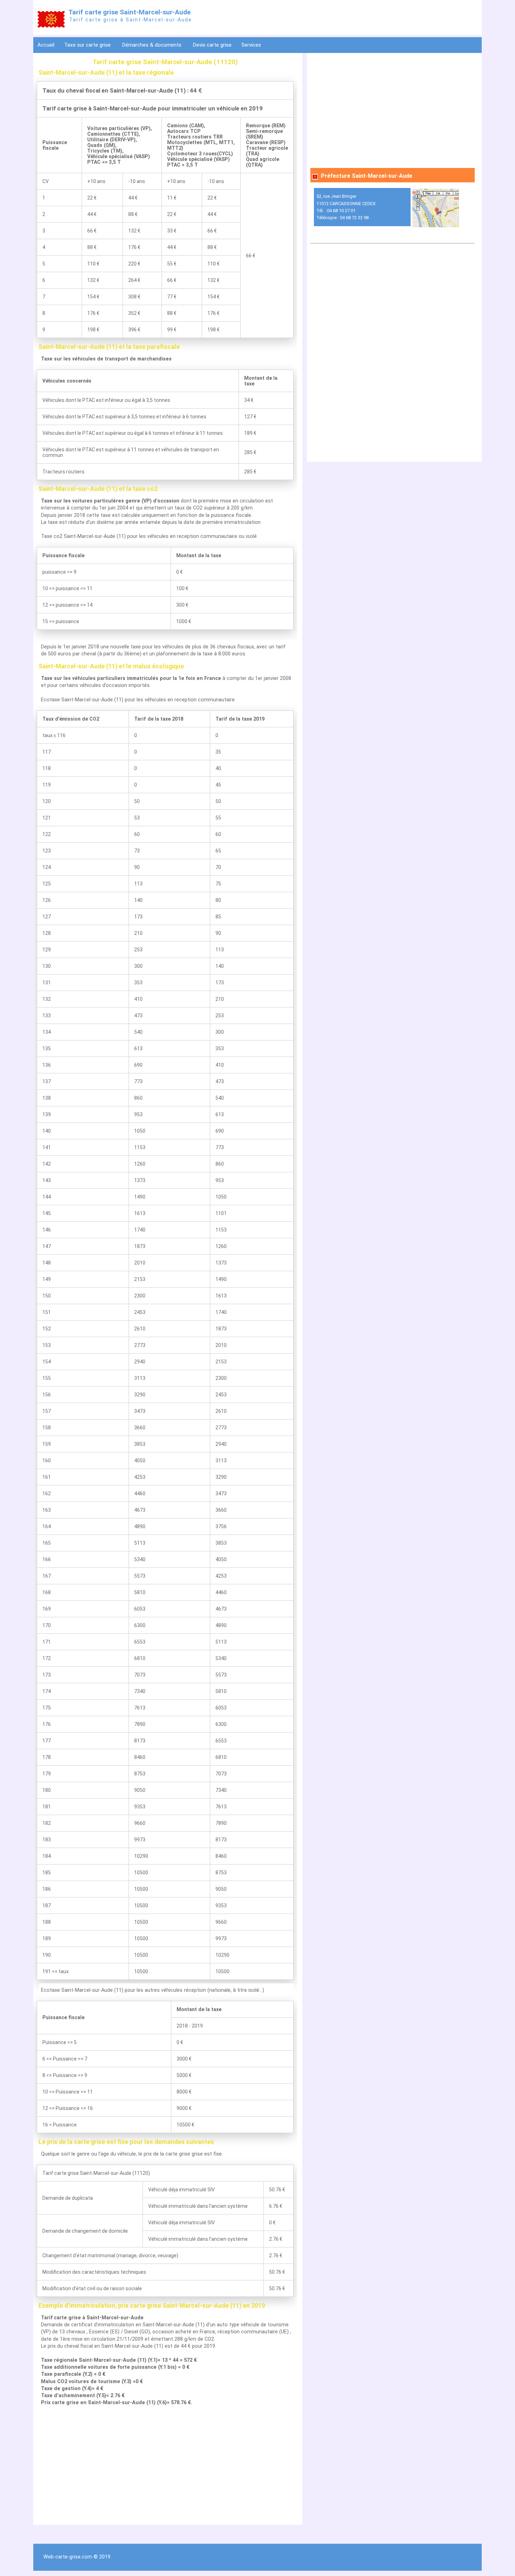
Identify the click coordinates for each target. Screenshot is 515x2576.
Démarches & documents (152, 45)
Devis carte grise (212, 45)
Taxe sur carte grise (88, 45)
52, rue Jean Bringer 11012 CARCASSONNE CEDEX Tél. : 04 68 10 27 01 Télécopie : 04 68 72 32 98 (346, 207)
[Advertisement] (165, 2466)
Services (252, 45)
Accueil (46, 45)
